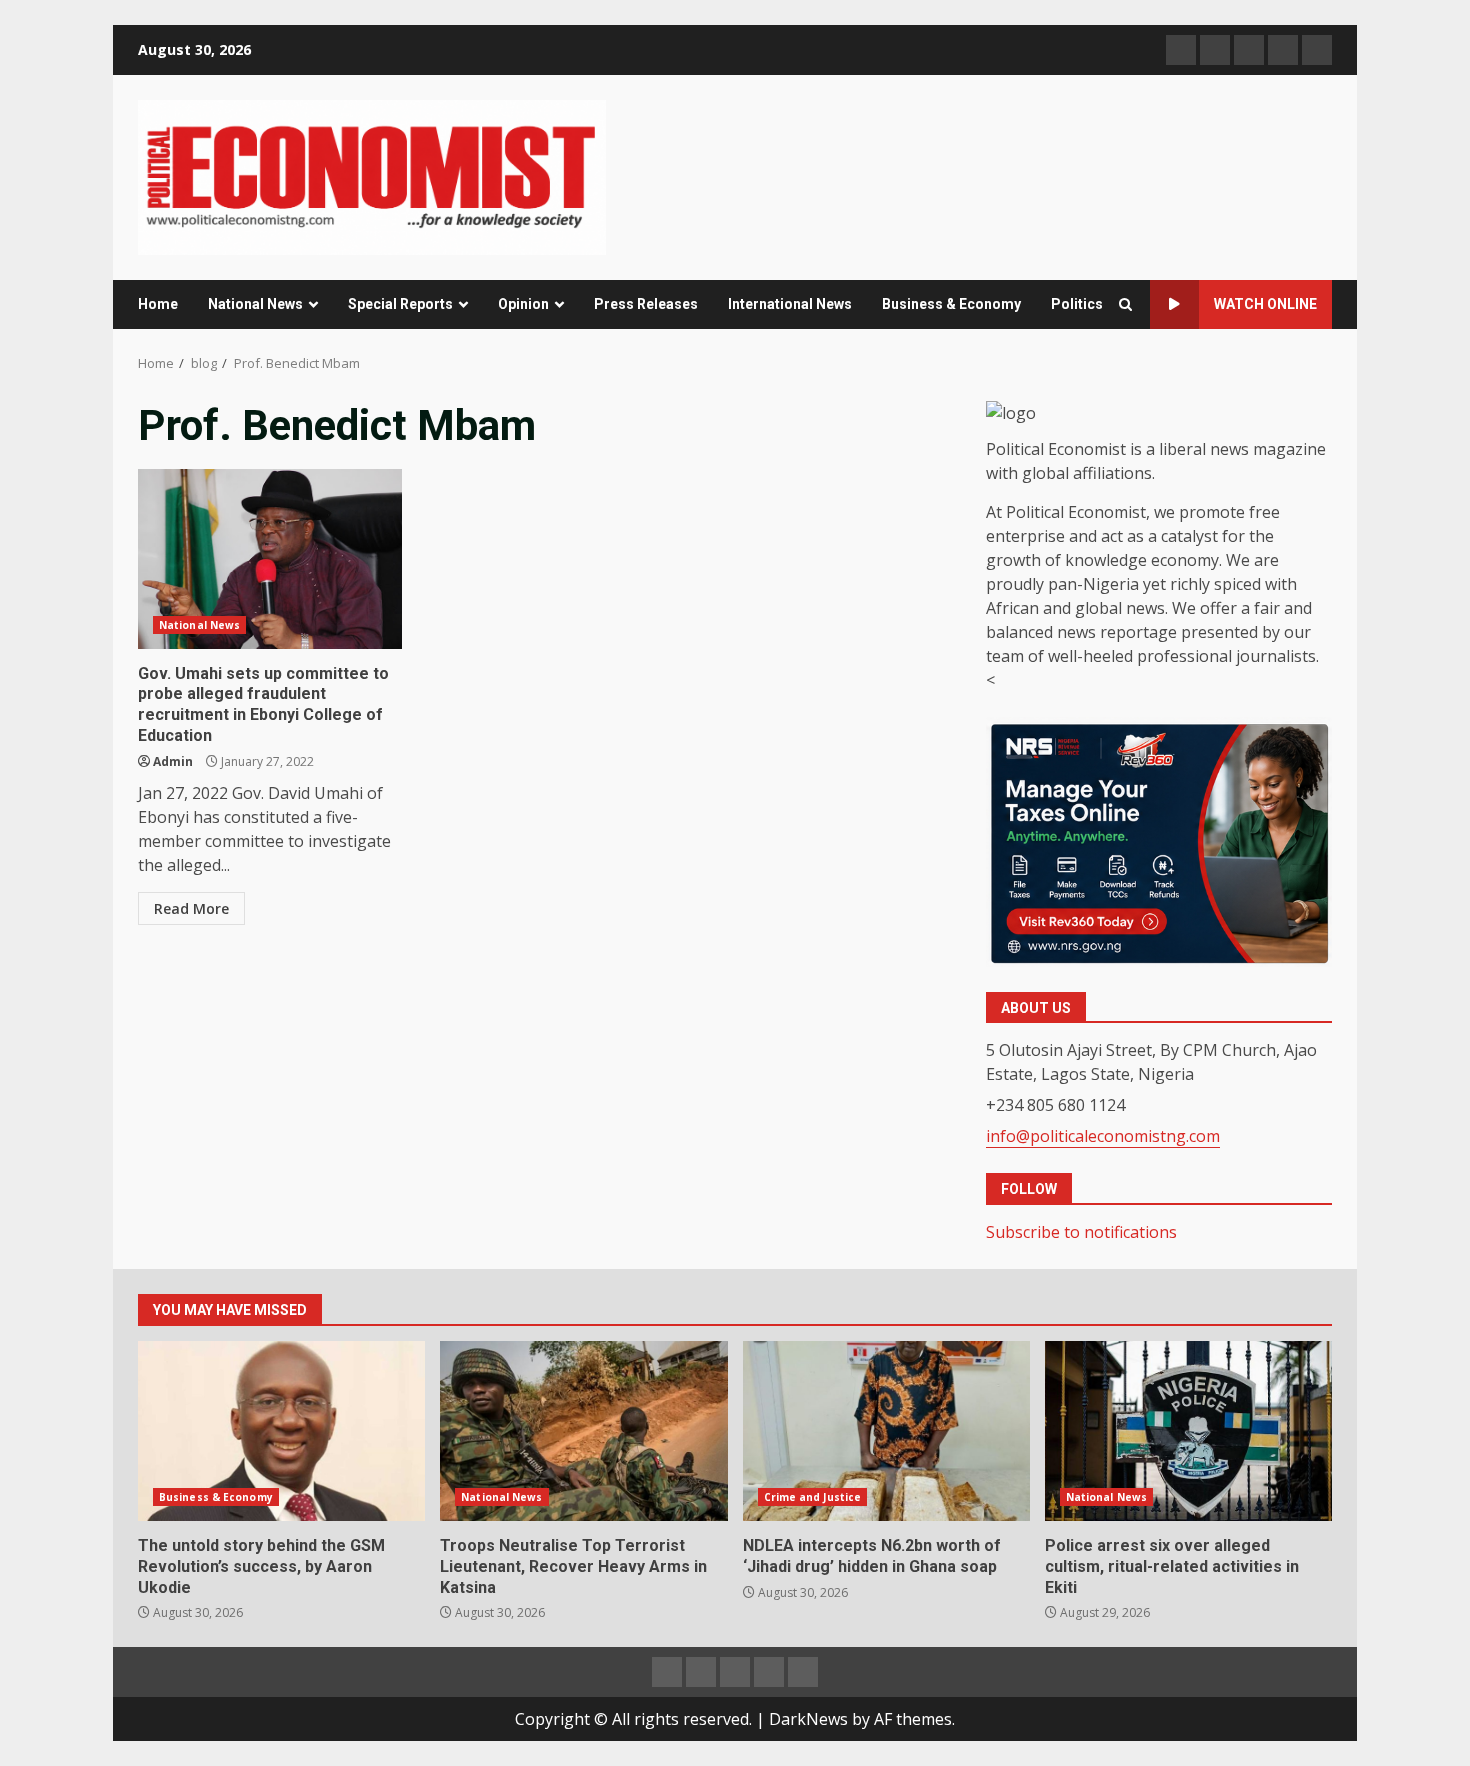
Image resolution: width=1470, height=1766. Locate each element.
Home (158, 304)
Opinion (523, 304)
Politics (1077, 304)
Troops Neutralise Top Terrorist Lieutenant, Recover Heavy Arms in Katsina (583, 1431)
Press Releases (646, 304)
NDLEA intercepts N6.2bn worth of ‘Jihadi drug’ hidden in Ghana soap (886, 1431)
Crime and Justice (813, 1497)
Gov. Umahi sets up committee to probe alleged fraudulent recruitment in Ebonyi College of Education (270, 559)
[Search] (1125, 304)
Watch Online (1265, 304)
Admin (173, 761)
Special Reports (400, 304)
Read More (191, 908)
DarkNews (808, 1719)
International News (790, 304)
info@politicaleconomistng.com (1103, 1136)
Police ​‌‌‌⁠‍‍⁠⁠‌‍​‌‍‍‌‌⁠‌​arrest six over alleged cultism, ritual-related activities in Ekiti (1188, 1431)
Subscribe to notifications (1081, 1232)
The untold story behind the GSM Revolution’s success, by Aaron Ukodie (281, 1431)
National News (255, 304)
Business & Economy (951, 304)
